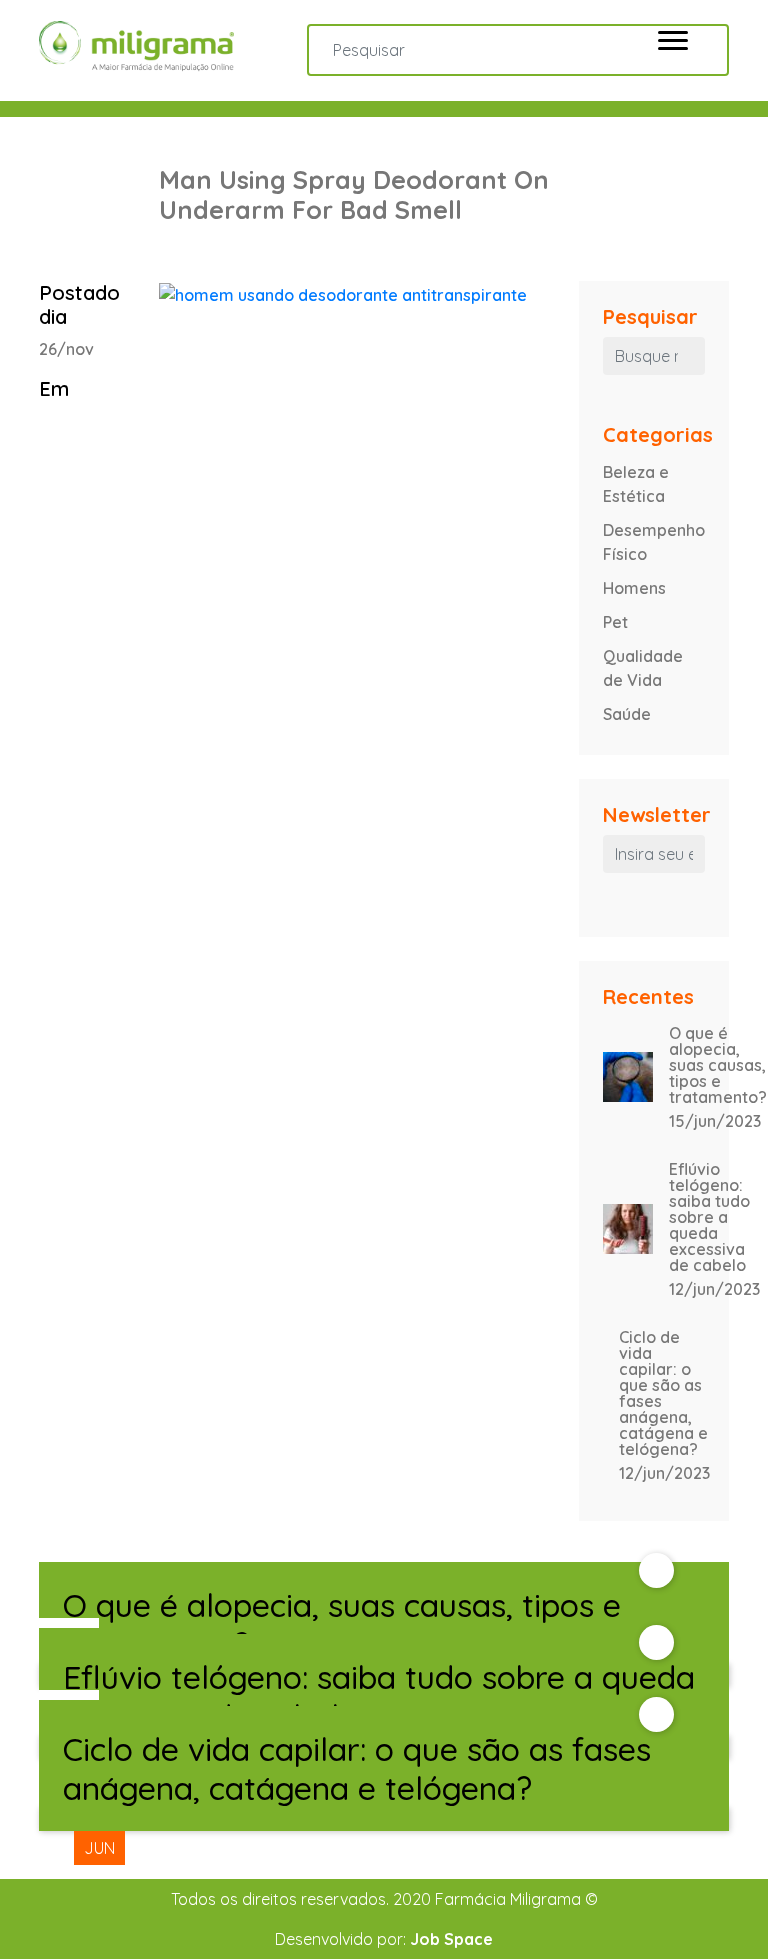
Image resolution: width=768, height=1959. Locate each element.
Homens (634, 588)
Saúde (627, 714)
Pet (615, 622)
